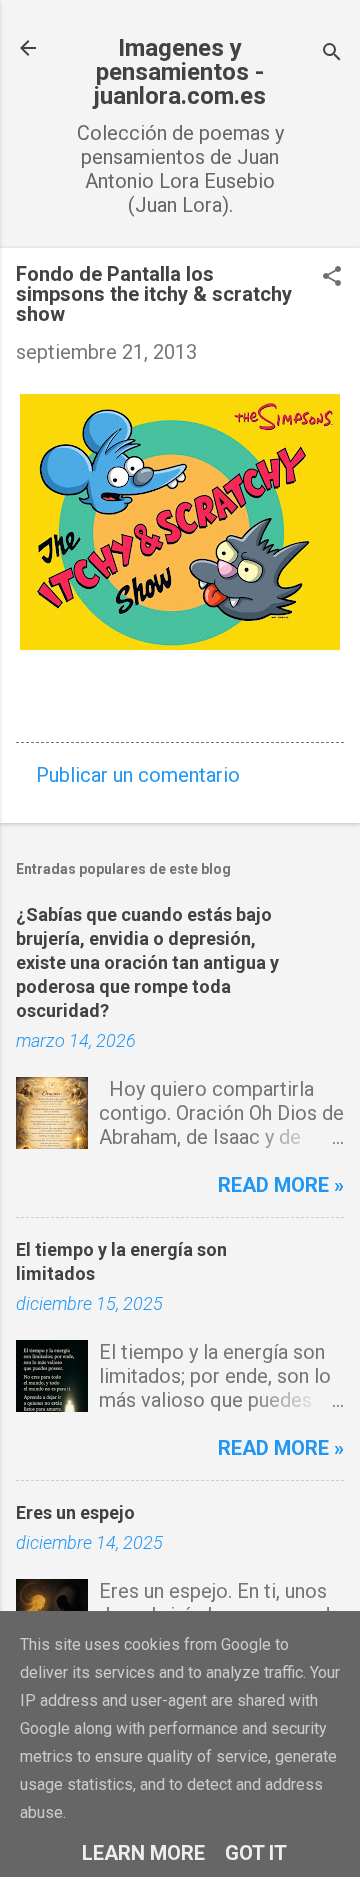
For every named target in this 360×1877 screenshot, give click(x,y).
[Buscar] (332, 54)
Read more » (281, 1185)
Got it (256, 1853)
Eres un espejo (75, 1512)
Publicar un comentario (138, 775)
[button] (332, 278)
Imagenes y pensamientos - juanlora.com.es (180, 72)
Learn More (143, 1853)
